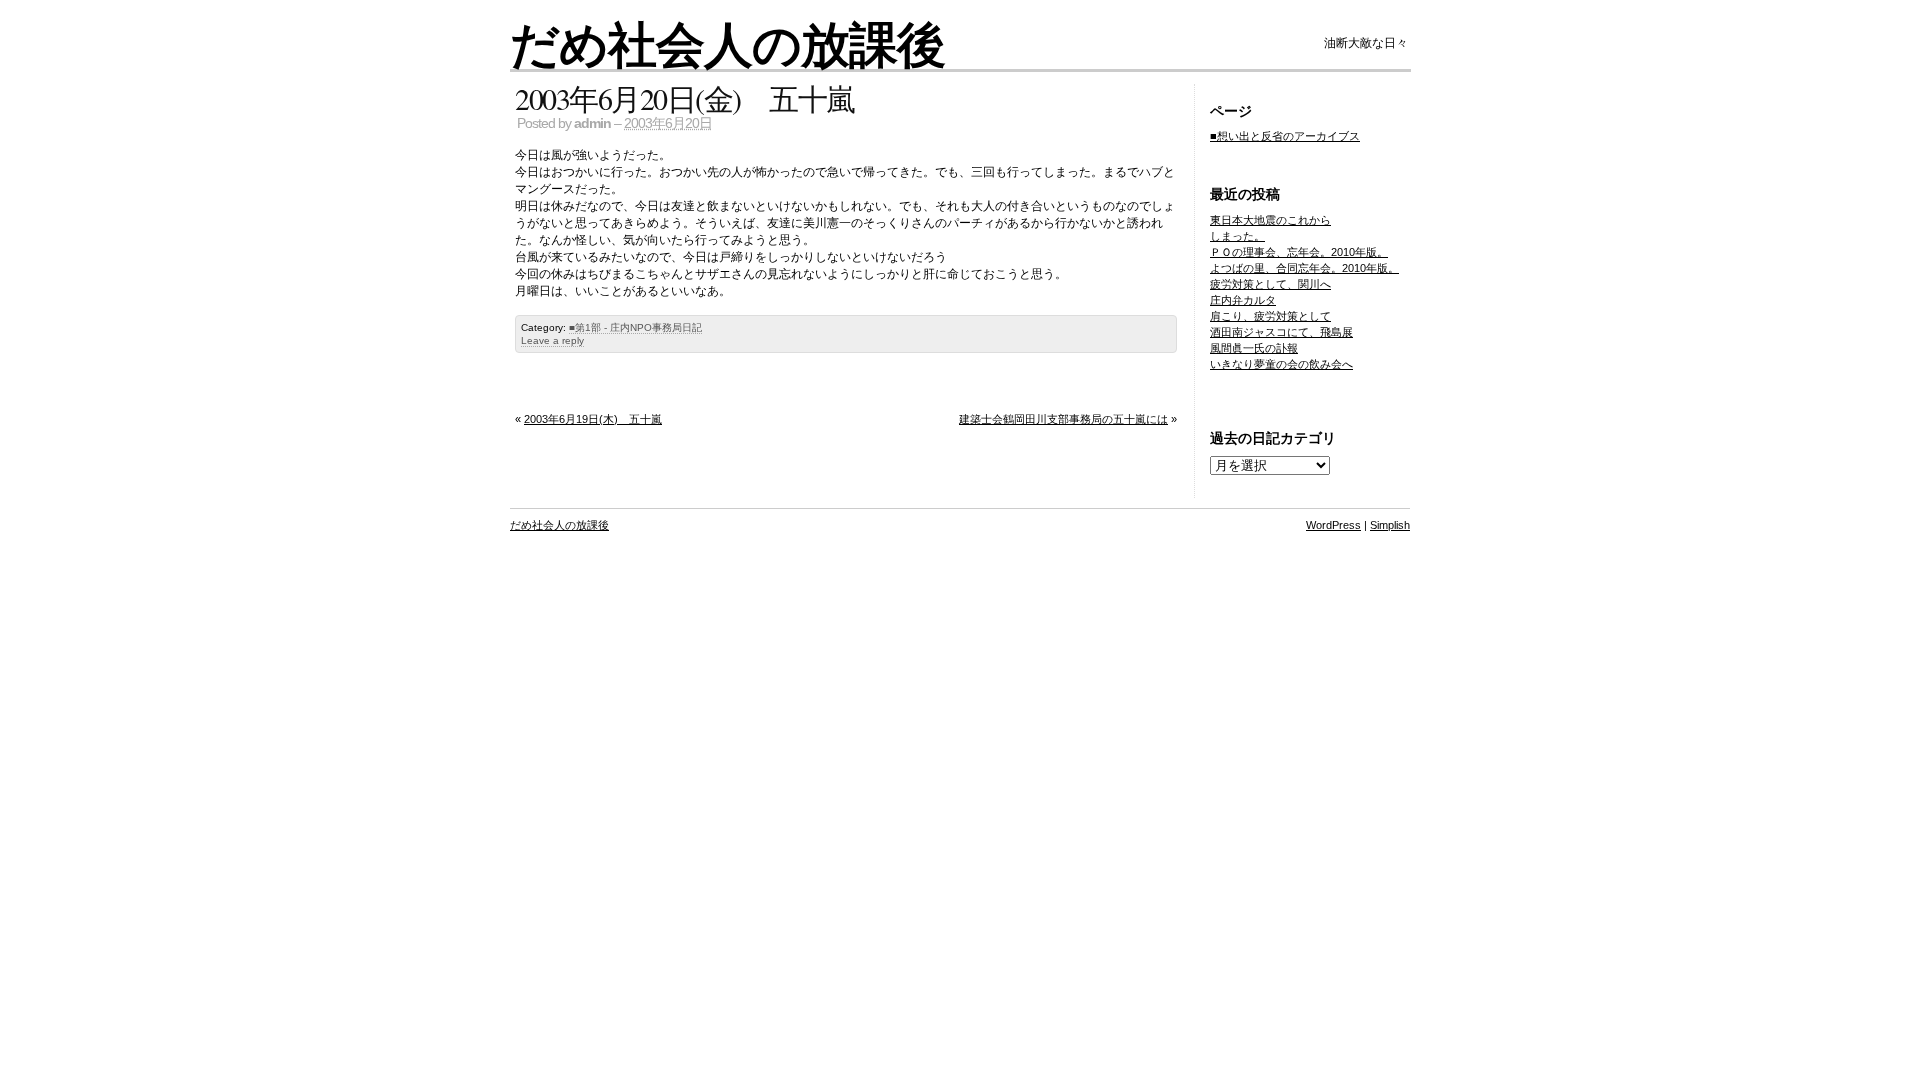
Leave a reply (552, 340)
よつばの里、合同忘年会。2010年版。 (1304, 268)
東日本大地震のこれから (1270, 220)
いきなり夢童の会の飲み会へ (1281, 364)
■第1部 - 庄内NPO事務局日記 (635, 327)
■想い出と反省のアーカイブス (1285, 136)
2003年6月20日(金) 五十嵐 (685, 98)
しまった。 (1237, 236)
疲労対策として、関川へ (1270, 284)
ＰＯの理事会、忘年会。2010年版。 (1299, 252)
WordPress (1333, 525)
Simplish (1390, 525)
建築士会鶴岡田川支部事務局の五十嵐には (1063, 419)
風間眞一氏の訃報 (1254, 348)
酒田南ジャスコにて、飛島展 (1281, 332)
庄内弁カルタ (1243, 300)
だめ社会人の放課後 (727, 43)
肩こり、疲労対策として (1270, 316)
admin (592, 123)
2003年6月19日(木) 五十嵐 (593, 419)
